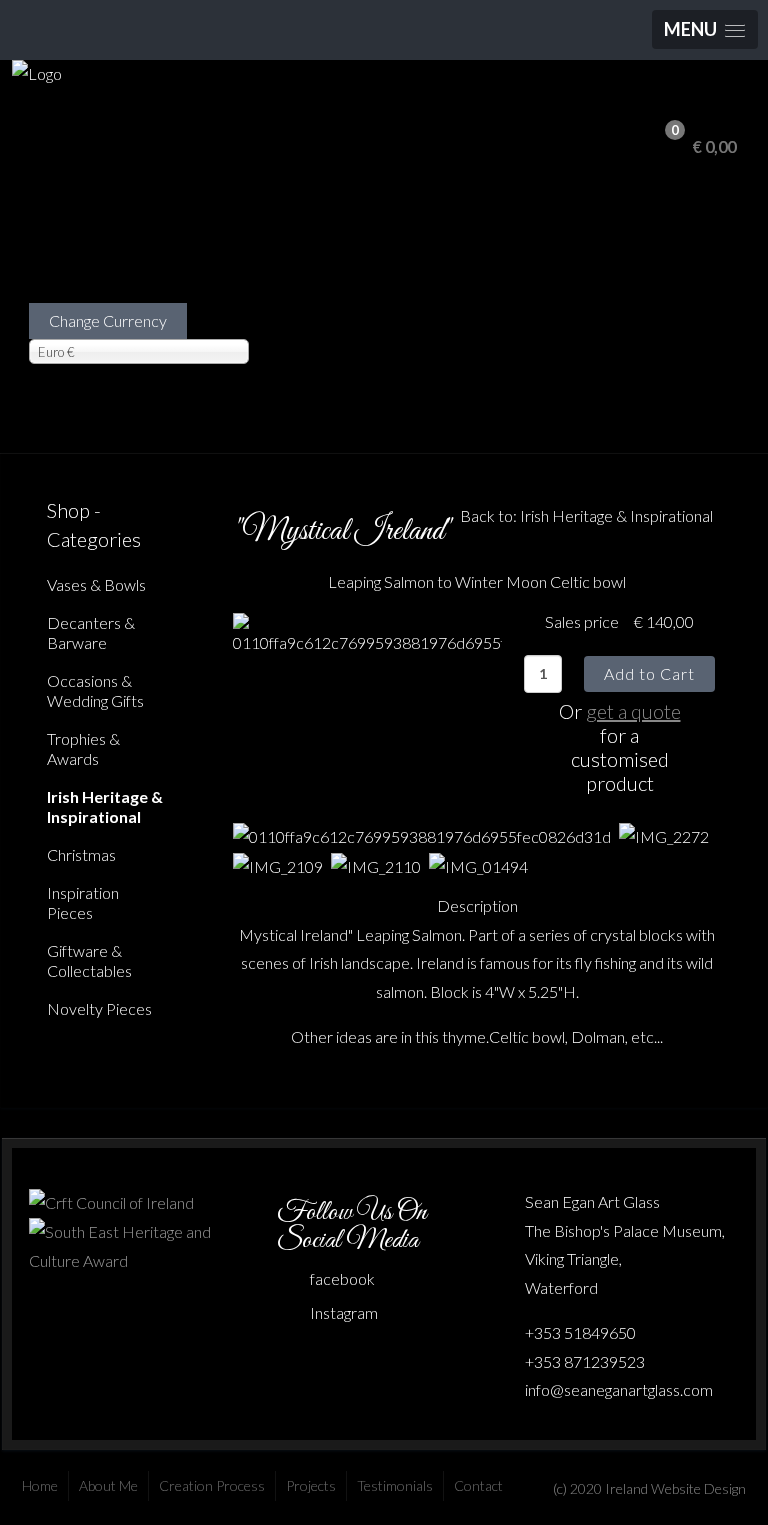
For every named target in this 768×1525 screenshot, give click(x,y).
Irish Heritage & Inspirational (105, 806)
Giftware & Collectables (89, 960)
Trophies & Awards (83, 748)
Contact (478, 1485)
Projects (311, 1485)
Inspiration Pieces (83, 902)
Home (40, 1485)
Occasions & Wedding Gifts (95, 690)
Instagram (344, 1312)
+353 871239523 (585, 1361)
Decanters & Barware (91, 632)
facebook (342, 1278)
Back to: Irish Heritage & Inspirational (586, 515)
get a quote (633, 711)
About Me (108, 1485)
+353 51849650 (580, 1332)
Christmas (81, 854)
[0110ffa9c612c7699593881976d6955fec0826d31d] (367, 632)
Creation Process (212, 1485)
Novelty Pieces (99, 1008)
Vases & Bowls (96, 584)
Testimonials (395, 1485)
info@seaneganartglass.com (619, 1389)
